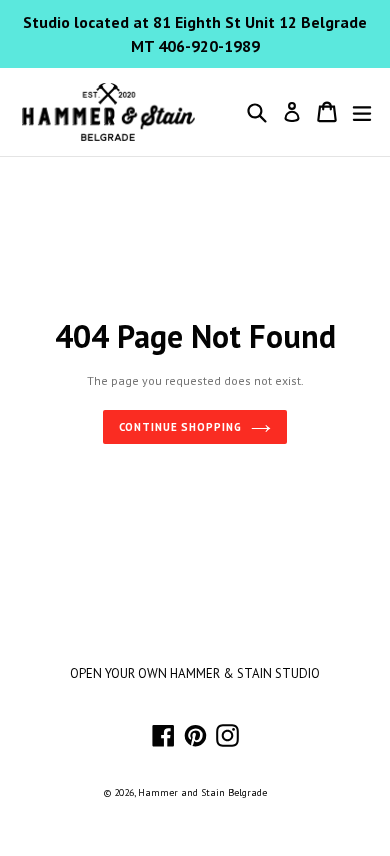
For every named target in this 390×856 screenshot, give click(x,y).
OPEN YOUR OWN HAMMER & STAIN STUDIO (195, 673)
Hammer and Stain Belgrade (202, 792)
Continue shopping (180, 427)
